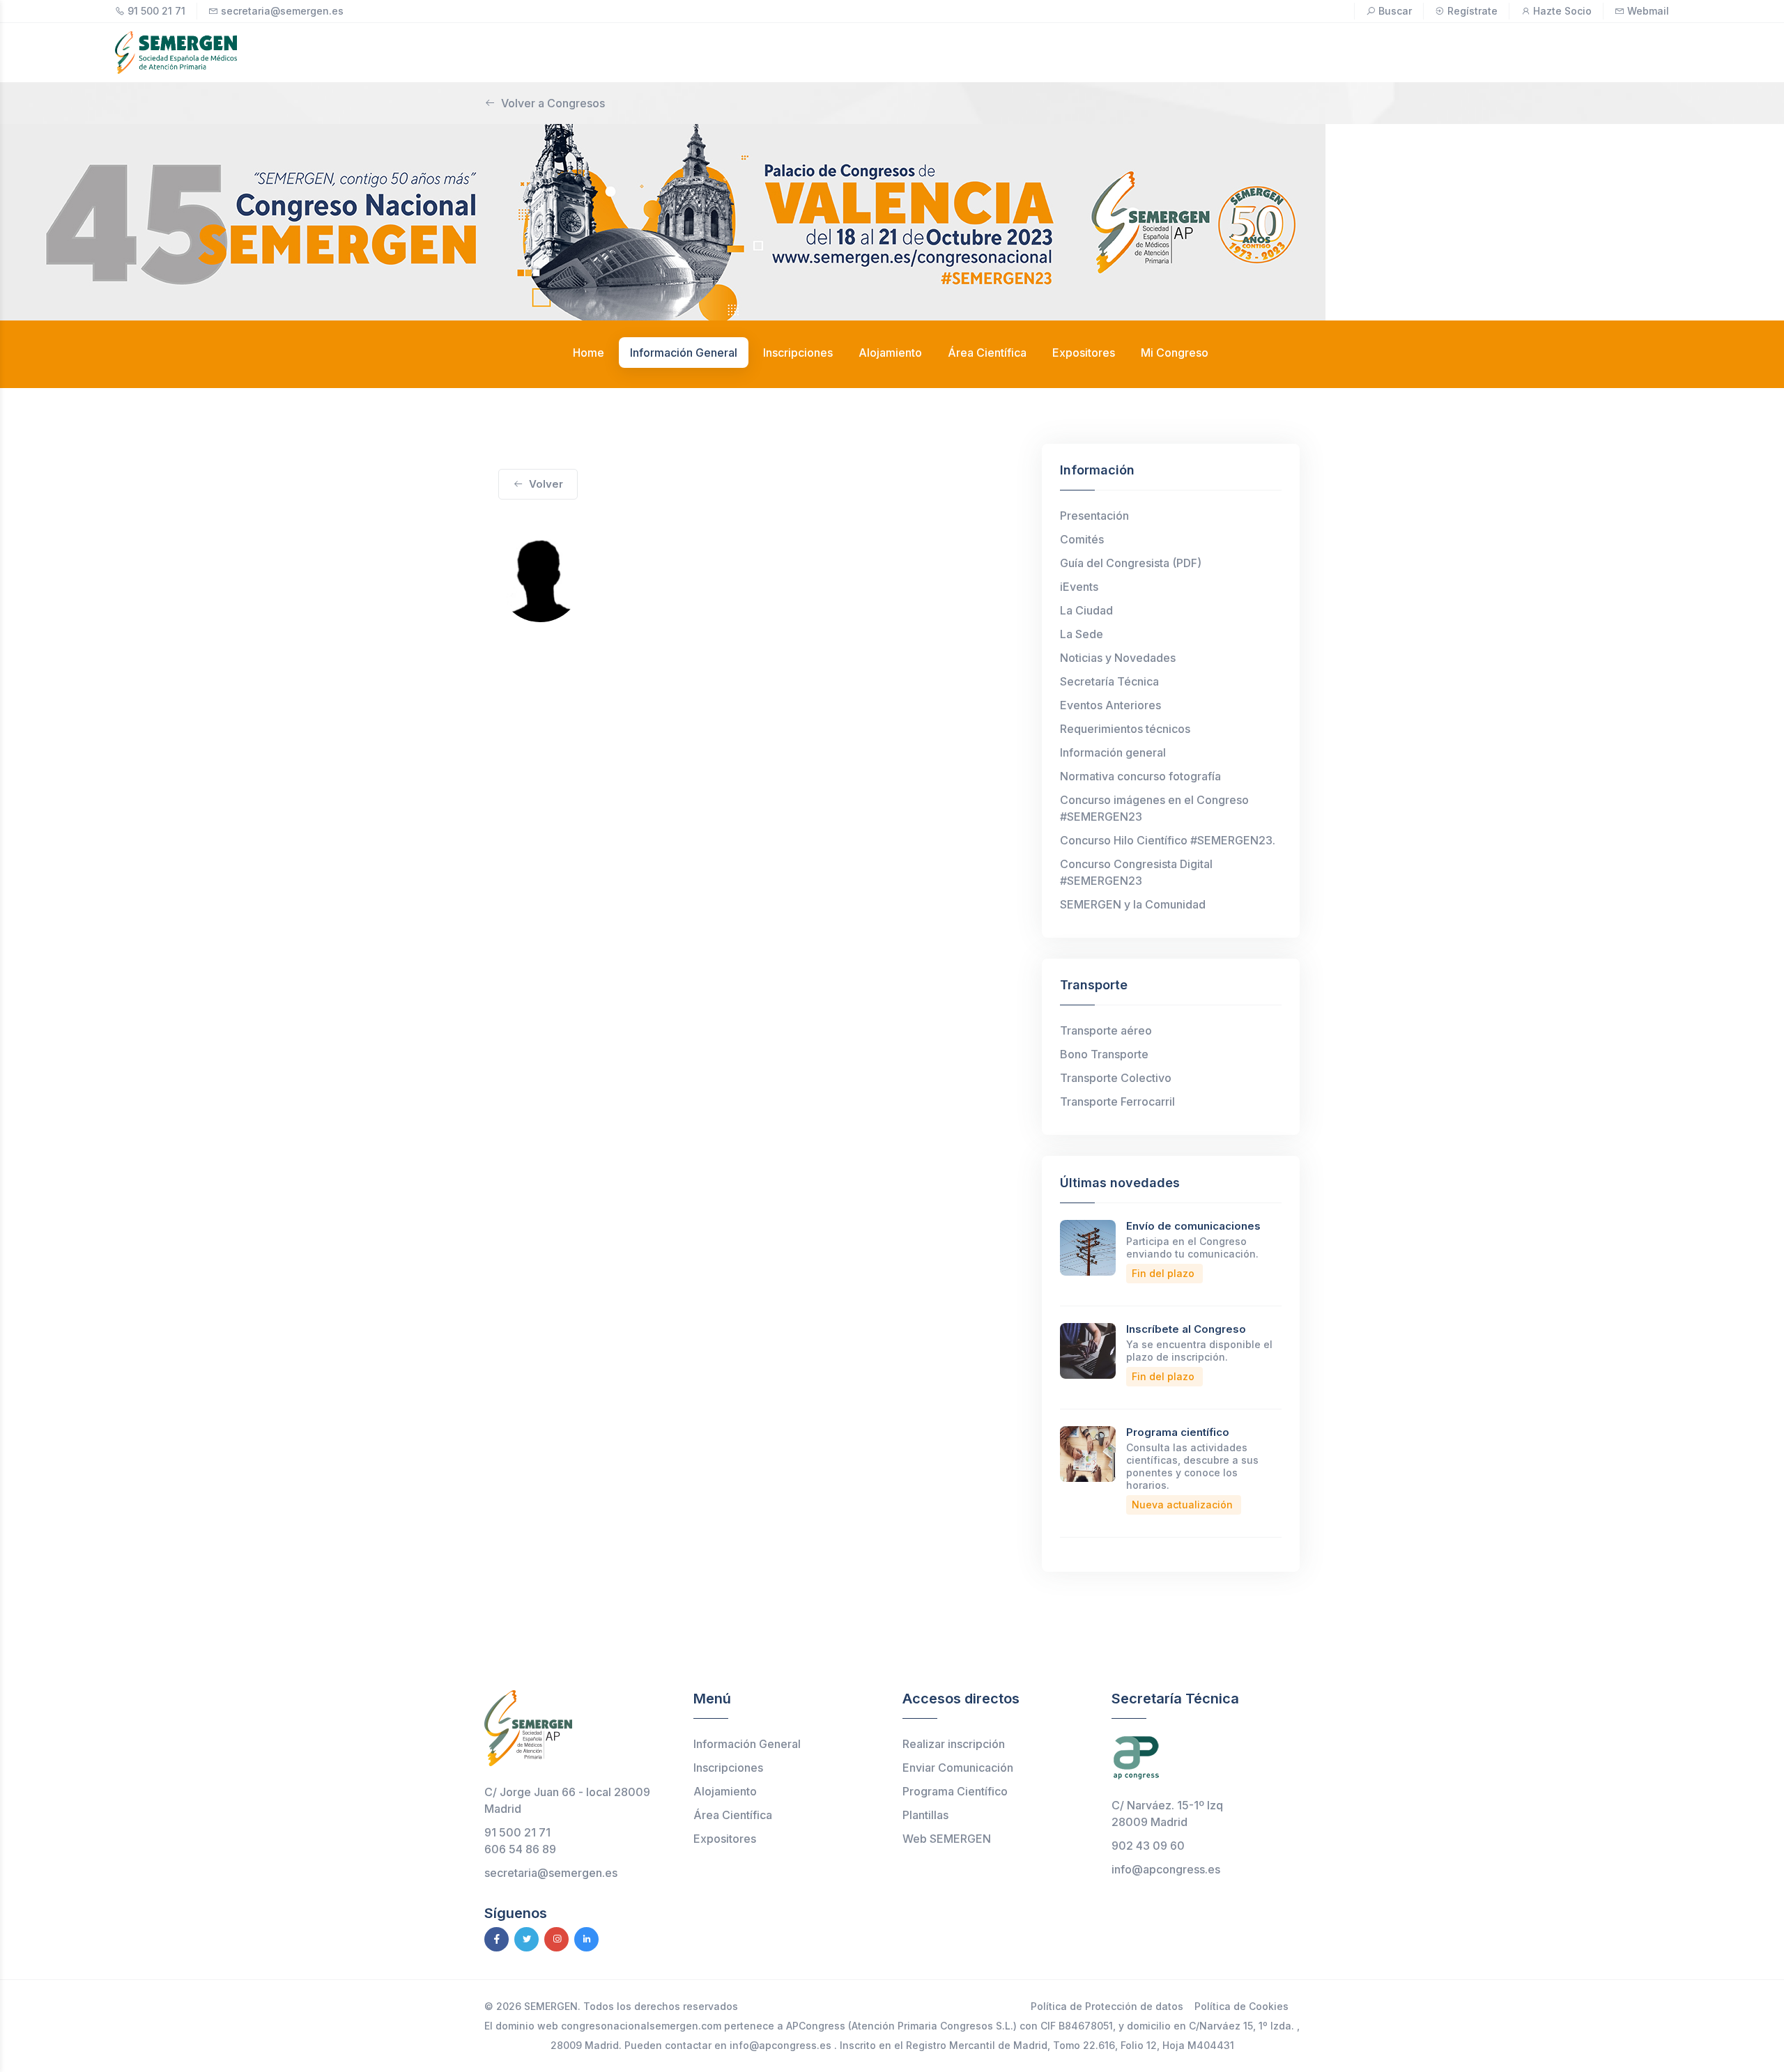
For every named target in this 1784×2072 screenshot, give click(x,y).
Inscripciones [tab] (798, 353)
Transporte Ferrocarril (1117, 1101)
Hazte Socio (1562, 11)
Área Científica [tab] (987, 353)
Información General (747, 1744)
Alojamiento (725, 1791)
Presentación (1094, 516)
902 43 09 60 (1148, 1846)
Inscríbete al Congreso (1186, 1329)
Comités (1082, 539)
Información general (1113, 752)
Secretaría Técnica (1109, 681)
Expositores (725, 1839)
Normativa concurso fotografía (1140, 776)
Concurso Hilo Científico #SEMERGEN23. (1168, 840)
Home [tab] (589, 353)
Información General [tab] (684, 353)
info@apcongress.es (1166, 1869)
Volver (546, 484)
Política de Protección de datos (1107, 2006)
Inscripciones (728, 1768)
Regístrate (1472, 11)
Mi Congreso (1175, 353)
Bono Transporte (1104, 1054)
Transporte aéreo (1106, 1030)
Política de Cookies (1241, 2006)
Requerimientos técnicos (1125, 729)
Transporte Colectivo (1116, 1078)
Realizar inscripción (954, 1744)
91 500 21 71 (156, 11)
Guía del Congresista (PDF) (1131, 563)
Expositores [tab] (1084, 353)
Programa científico (1178, 1432)
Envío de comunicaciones (1193, 1226)
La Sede (1082, 634)
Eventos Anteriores (1110, 705)
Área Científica (733, 1815)
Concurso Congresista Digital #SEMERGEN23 (1136, 872)
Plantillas (925, 1815)
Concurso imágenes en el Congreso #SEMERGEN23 (1154, 808)
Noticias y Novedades (1118, 658)
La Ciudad (1086, 610)
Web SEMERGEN (947, 1839)
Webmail (1648, 11)
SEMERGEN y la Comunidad (1133, 904)
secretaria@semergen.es (282, 11)
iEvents (1079, 587)
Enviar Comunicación (958, 1768)
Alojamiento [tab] (890, 353)
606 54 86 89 (520, 1849)
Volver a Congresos (553, 103)
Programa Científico (955, 1791)
